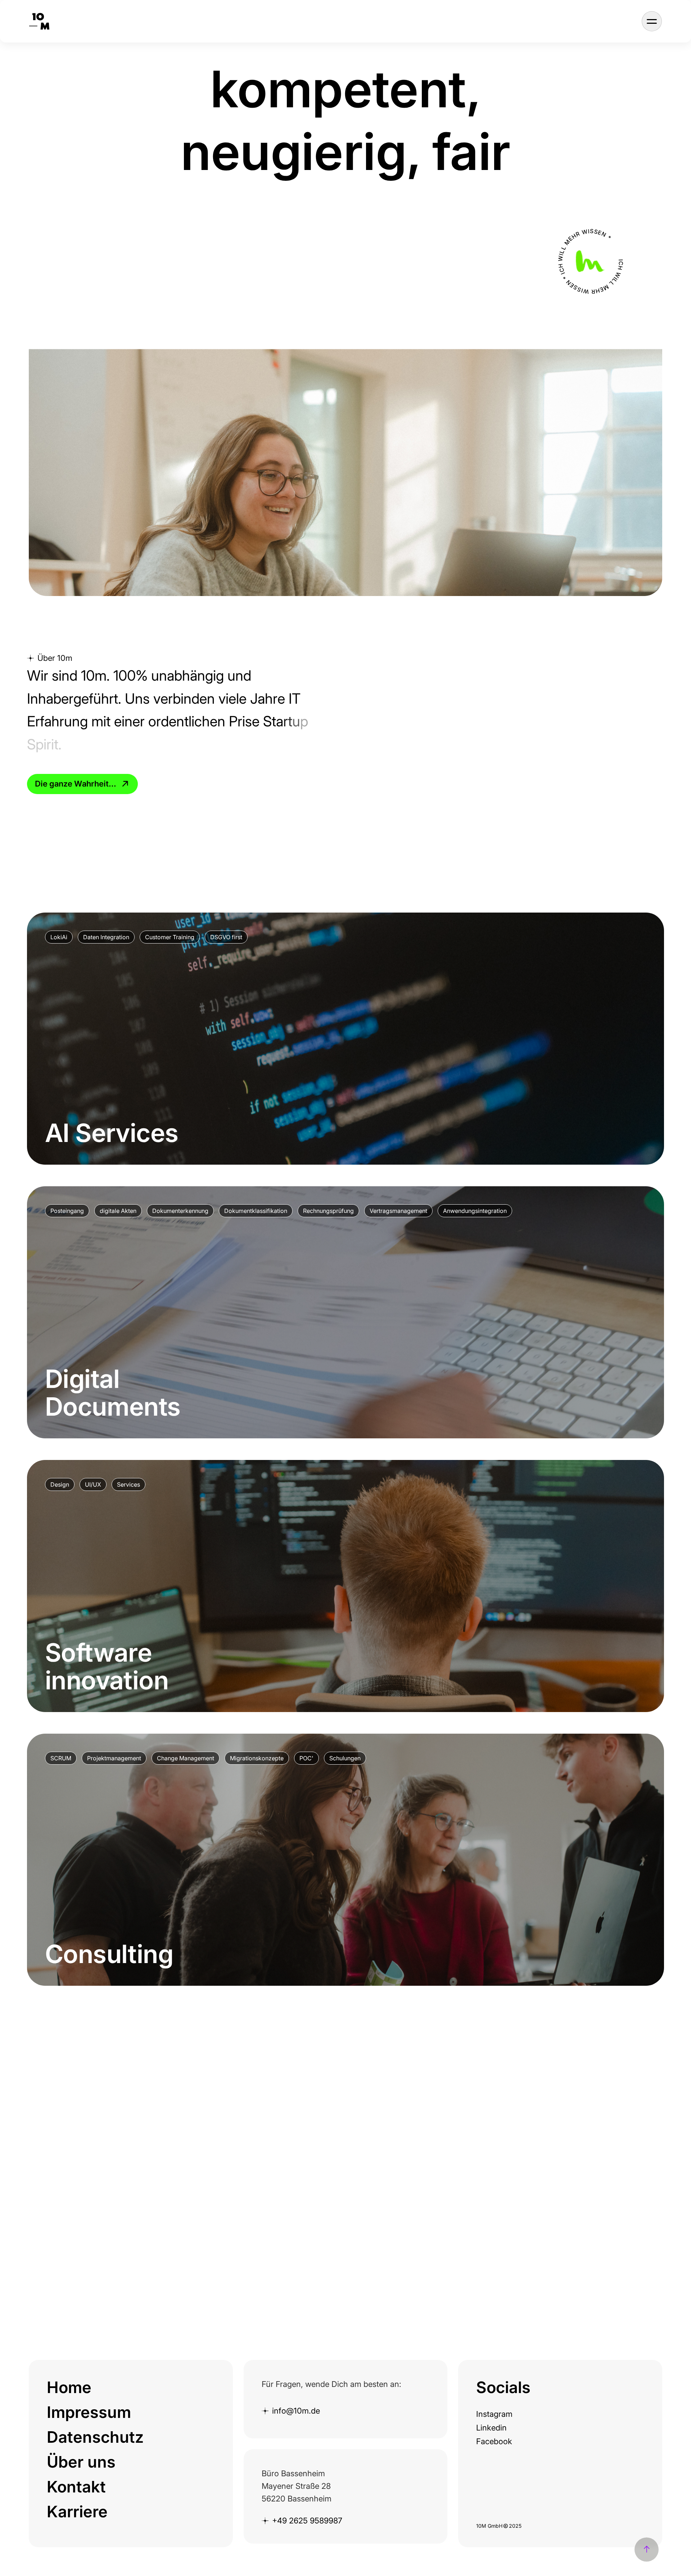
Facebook (494, 2441)
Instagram (494, 2414)
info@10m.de (296, 2411)
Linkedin (491, 2428)
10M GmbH (489, 2526)
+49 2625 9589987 (307, 2521)
